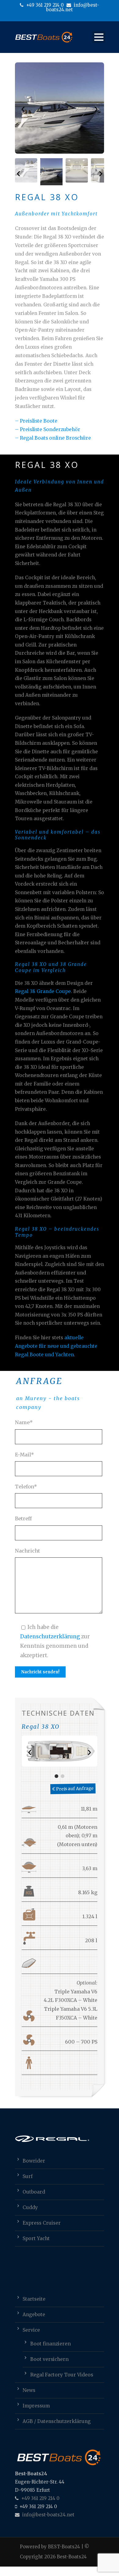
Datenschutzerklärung (50, 1637)
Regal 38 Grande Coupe (43, 991)
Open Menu (99, 37)
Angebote (34, 2315)
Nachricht (27, 1551)
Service (31, 2330)
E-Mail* (25, 1455)
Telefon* (26, 1487)
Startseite (34, 2299)
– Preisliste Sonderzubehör (48, 429)
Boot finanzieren (50, 2344)
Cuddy (30, 2207)
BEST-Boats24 (64, 2547)
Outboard (34, 2192)
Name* (24, 1422)
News (29, 2390)
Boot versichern (49, 2359)
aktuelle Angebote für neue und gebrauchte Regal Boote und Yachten (56, 1346)
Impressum (36, 2406)
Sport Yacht (36, 2238)
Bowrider (34, 2161)
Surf (28, 2176)
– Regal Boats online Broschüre (53, 438)
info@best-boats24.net (73, 7)
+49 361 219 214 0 (44, 5)
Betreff (23, 1518)
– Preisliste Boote (36, 421)
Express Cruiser (42, 2223)
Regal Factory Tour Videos (62, 2375)
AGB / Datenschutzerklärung (57, 2421)
